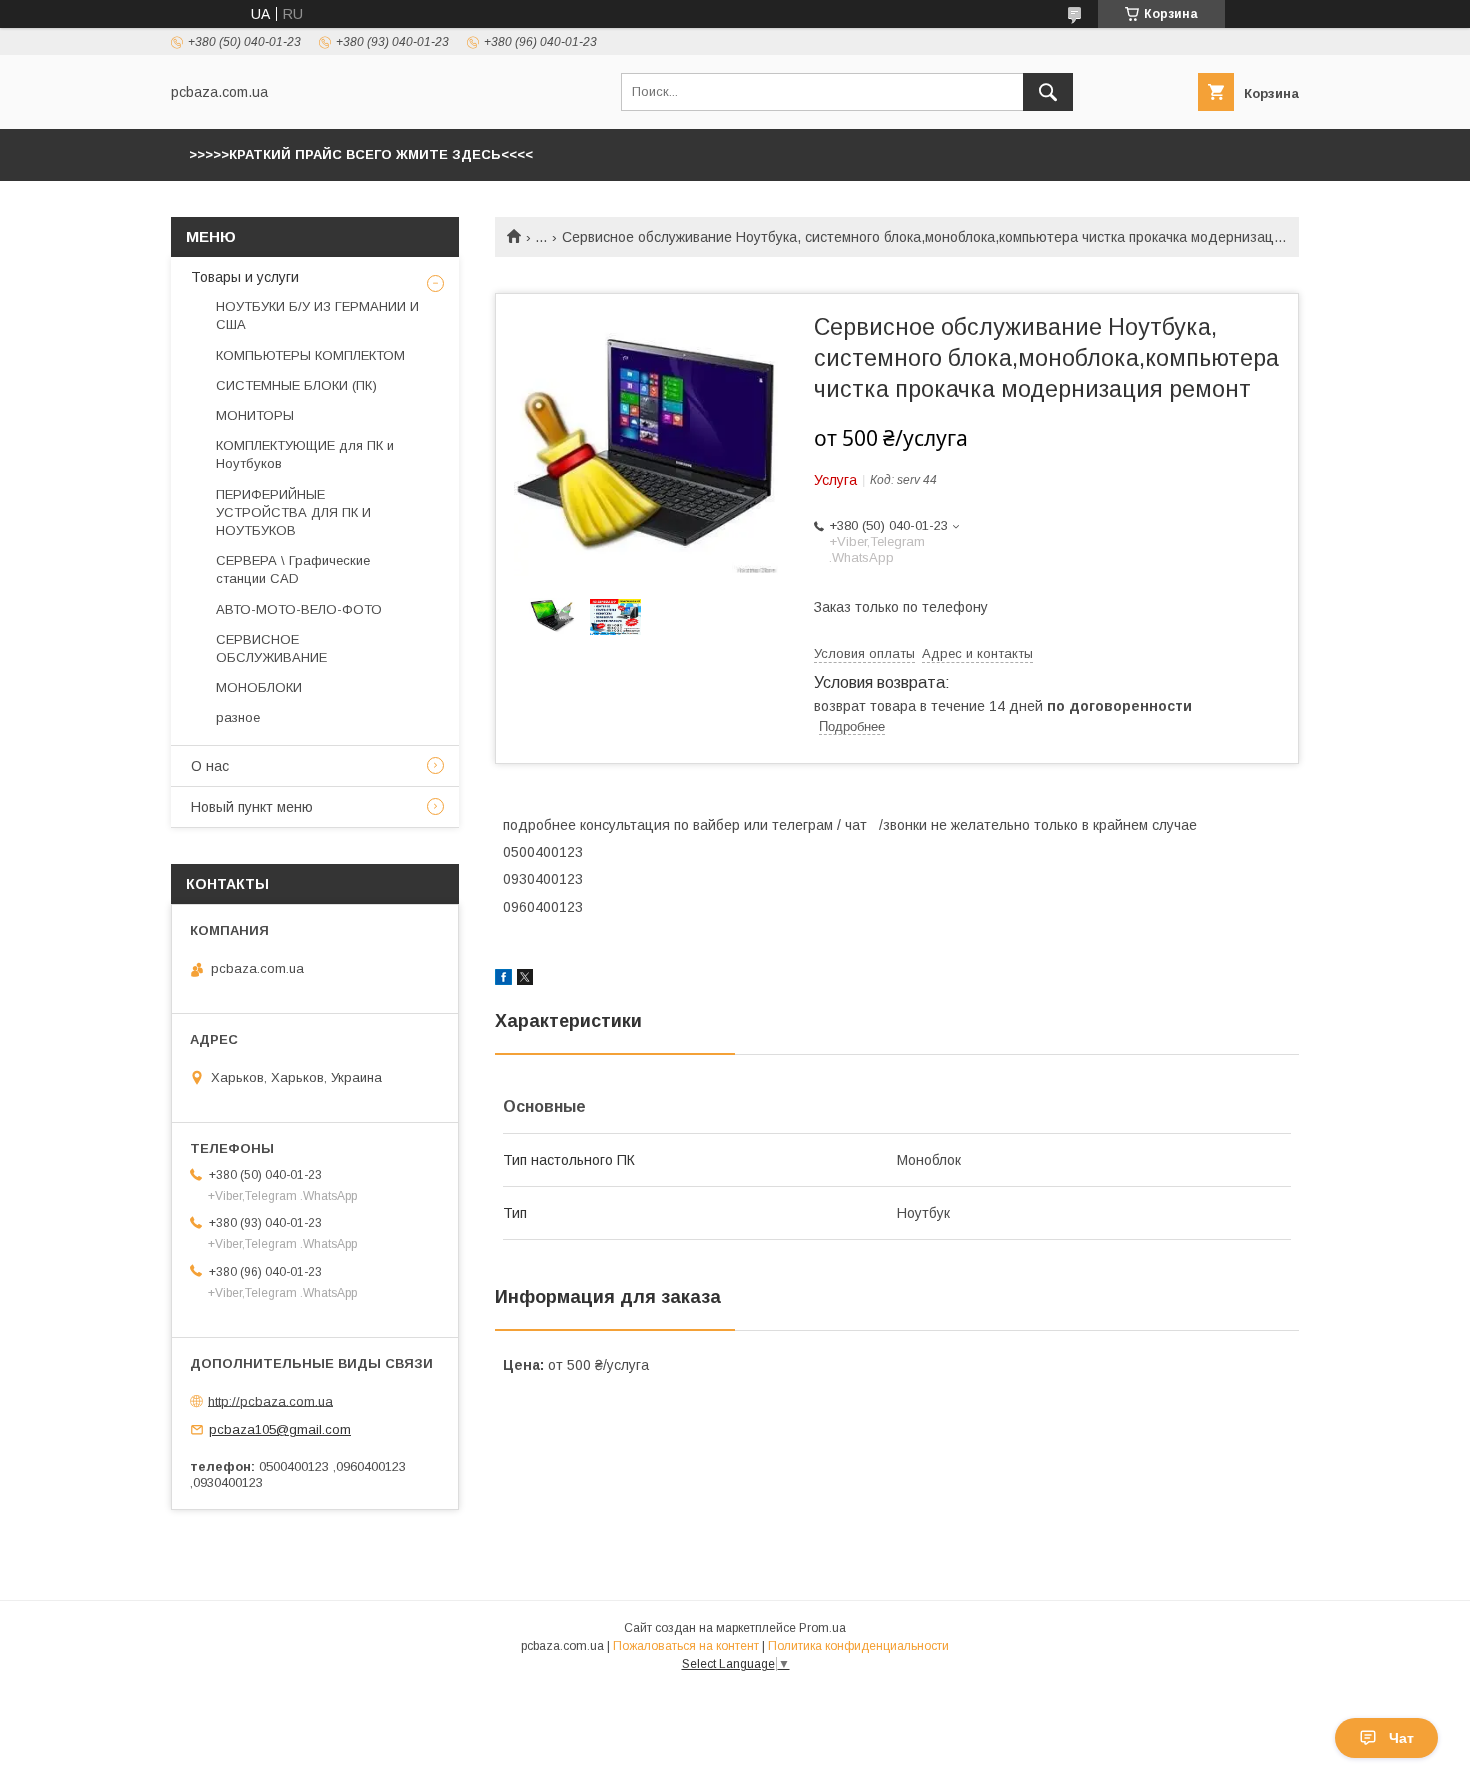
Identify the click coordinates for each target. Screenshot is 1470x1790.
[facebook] (503, 980)
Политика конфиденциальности (858, 1646)
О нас (210, 766)
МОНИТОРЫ (255, 415)
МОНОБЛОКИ (259, 687)
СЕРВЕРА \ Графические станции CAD (293, 569)
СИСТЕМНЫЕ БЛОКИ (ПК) (296, 385)
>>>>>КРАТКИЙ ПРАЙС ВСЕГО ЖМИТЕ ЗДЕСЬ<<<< (361, 154)
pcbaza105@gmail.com (280, 1429)
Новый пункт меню (252, 807)
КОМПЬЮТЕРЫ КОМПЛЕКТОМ (310, 355)
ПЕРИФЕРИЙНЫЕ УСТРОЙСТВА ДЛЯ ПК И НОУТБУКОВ (293, 512)
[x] (525, 980)
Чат (1401, 1738)
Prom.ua (822, 1628)
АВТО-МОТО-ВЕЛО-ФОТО (299, 609)
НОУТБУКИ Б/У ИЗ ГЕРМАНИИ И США (317, 315)
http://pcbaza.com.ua (270, 1400)
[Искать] (1048, 92)
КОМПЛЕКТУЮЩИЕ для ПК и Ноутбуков (305, 454)
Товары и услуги (245, 277)
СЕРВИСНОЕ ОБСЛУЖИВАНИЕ (271, 648)
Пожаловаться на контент (686, 1646)
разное (238, 717)
